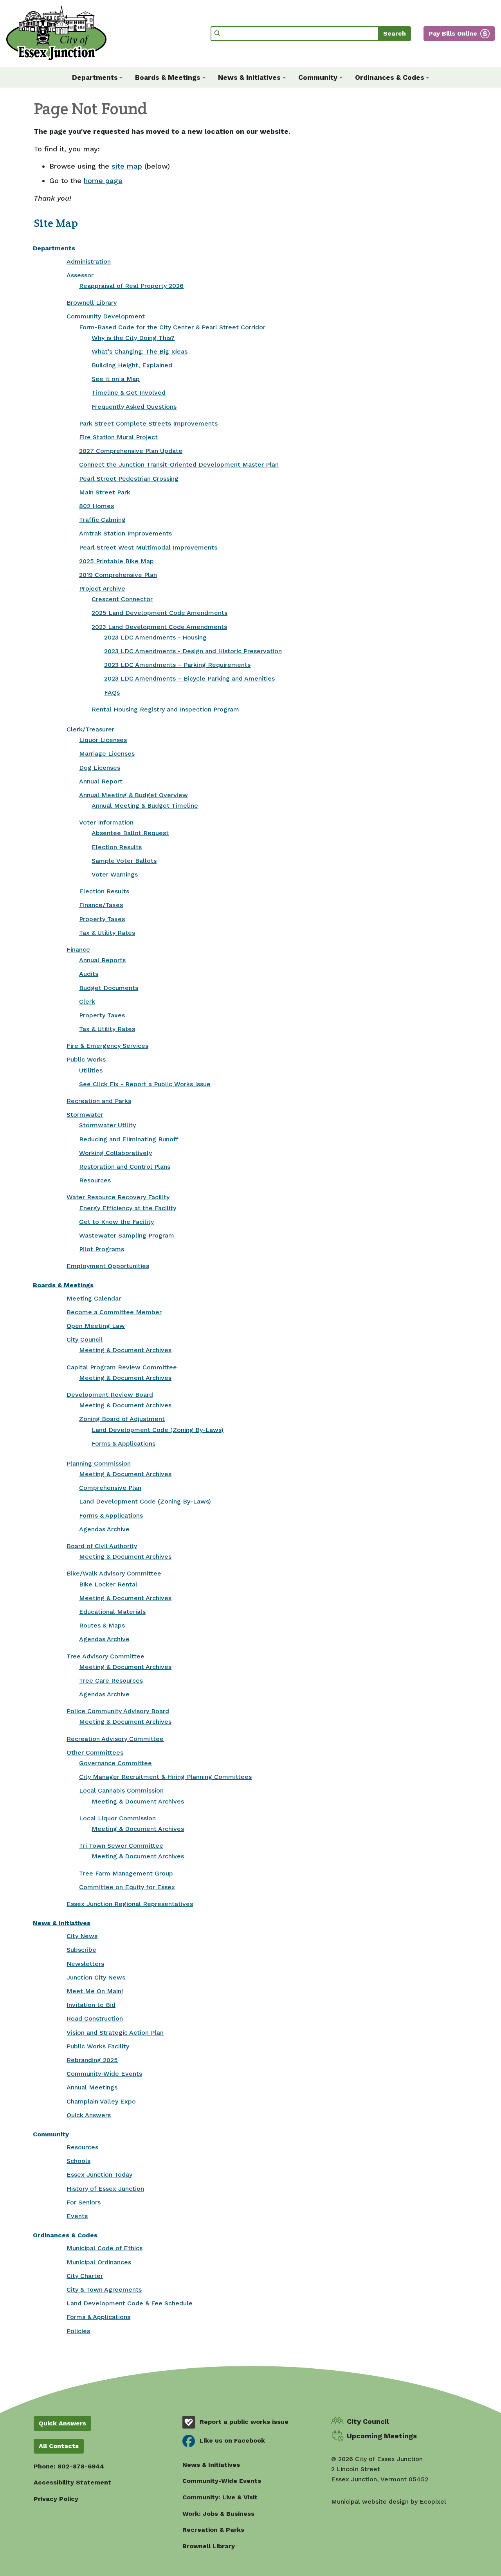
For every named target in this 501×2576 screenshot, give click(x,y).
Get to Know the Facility (116, 1222)
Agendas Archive (104, 1529)
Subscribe (81, 1950)
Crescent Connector (122, 599)
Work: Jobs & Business (218, 2514)
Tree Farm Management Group (126, 1873)
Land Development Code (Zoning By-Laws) (158, 1430)
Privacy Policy (56, 2499)
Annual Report (101, 781)
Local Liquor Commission (117, 1818)
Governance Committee (115, 1763)
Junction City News (96, 1977)
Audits (89, 974)
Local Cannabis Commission (121, 1790)
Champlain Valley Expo (101, 2101)
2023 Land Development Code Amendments (159, 627)
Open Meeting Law (96, 1326)
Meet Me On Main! (95, 1991)
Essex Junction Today (99, 2175)
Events (77, 2216)
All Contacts (59, 2446)
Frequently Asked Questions (134, 407)
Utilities (91, 1070)
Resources (95, 1180)
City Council (85, 1339)
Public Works (86, 1059)
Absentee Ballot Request (130, 833)
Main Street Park (105, 492)
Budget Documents (109, 988)
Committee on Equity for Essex (127, 1887)
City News (82, 1936)
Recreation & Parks (213, 2530)
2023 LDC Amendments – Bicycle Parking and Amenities (189, 678)
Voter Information (106, 822)
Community (51, 2134)
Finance (78, 949)
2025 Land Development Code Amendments (159, 613)
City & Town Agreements (104, 2289)
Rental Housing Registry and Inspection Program (165, 709)
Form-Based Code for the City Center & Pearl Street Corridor (172, 327)
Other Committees (95, 1752)
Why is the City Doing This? (133, 338)
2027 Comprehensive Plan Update (131, 451)
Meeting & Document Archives (125, 1350)
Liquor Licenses (103, 740)
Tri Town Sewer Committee (121, 1846)
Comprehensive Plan (110, 1488)
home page (103, 181)
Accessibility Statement (72, 2482)
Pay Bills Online (453, 33)
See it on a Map (116, 379)
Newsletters (85, 1964)
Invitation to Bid (91, 2005)
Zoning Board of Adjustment (122, 1419)
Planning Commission (99, 1463)
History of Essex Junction (105, 2189)
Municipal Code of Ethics (105, 2248)
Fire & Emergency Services (107, 1046)
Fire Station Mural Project (118, 437)
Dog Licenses (100, 768)
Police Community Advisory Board (118, 1711)
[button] (97, 77)
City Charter (85, 2276)
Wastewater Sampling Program (127, 1235)
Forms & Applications (123, 1443)
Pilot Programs (102, 1249)
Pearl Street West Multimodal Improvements (148, 547)
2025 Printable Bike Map (116, 561)
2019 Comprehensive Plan (118, 575)
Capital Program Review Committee (122, 1367)
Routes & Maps (102, 1625)
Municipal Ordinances (99, 2262)
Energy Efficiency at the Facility (128, 1208)
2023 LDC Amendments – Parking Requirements (177, 665)
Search (395, 33)
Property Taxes (102, 919)
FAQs (112, 693)
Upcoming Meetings (382, 2436)
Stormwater (85, 1115)
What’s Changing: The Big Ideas (140, 351)
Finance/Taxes (101, 905)
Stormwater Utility (107, 1125)
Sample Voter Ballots (124, 861)
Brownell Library (92, 303)
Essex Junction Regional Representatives (130, 1904)
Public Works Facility (98, 2046)
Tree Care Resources (111, 1681)
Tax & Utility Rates (107, 933)
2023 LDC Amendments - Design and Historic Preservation (193, 651)
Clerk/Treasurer (90, 729)
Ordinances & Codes (65, 2235)
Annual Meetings (92, 2087)
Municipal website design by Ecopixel (389, 2501)
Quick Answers (89, 2115)
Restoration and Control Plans (125, 1167)
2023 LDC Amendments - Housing (155, 637)
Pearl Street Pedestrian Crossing (129, 479)
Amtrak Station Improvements (125, 533)
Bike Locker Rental (108, 1584)
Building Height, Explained (132, 365)
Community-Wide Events (104, 2074)
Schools (78, 2161)
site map (127, 166)
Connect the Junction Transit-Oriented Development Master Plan (179, 464)
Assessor (80, 275)
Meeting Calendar (94, 1298)
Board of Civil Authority (102, 1546)
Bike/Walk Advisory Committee (114, 1573)
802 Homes (96, 506)
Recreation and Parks (99, 1101)
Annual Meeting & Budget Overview (133, 795)
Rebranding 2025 (92, 2060)
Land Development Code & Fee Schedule (130, 2303)
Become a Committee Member (114, 1312)
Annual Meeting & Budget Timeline (145, 806)
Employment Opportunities (108, 1266)
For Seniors (84, 2202)
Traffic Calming (102, 520)
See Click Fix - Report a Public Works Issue (145, 1084)
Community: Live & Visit (220, 2497)
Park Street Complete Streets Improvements (148, 423)
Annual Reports (102, 960)
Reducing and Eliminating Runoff (129, 1139)
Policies (78, 2331)
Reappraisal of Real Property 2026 (131, 286)
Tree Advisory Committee (105, 1656)
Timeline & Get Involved (129, 393)
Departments (54, 248)
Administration (89, 261)
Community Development (106, 316)
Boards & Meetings (63, 1285)
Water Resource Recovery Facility (118, 1197)
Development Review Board (110, 1395)
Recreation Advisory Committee (115, 1739)
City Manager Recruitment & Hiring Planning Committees (165, 1777)
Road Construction (95, 2018)
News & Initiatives (62, 1923)
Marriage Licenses (107, 754)
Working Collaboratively (115, 1153)
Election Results (117, 847)
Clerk (87, 1001)
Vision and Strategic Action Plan (115, 2033)
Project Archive (102, 588)
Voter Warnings (115, 874)
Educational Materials (112, 1612)
